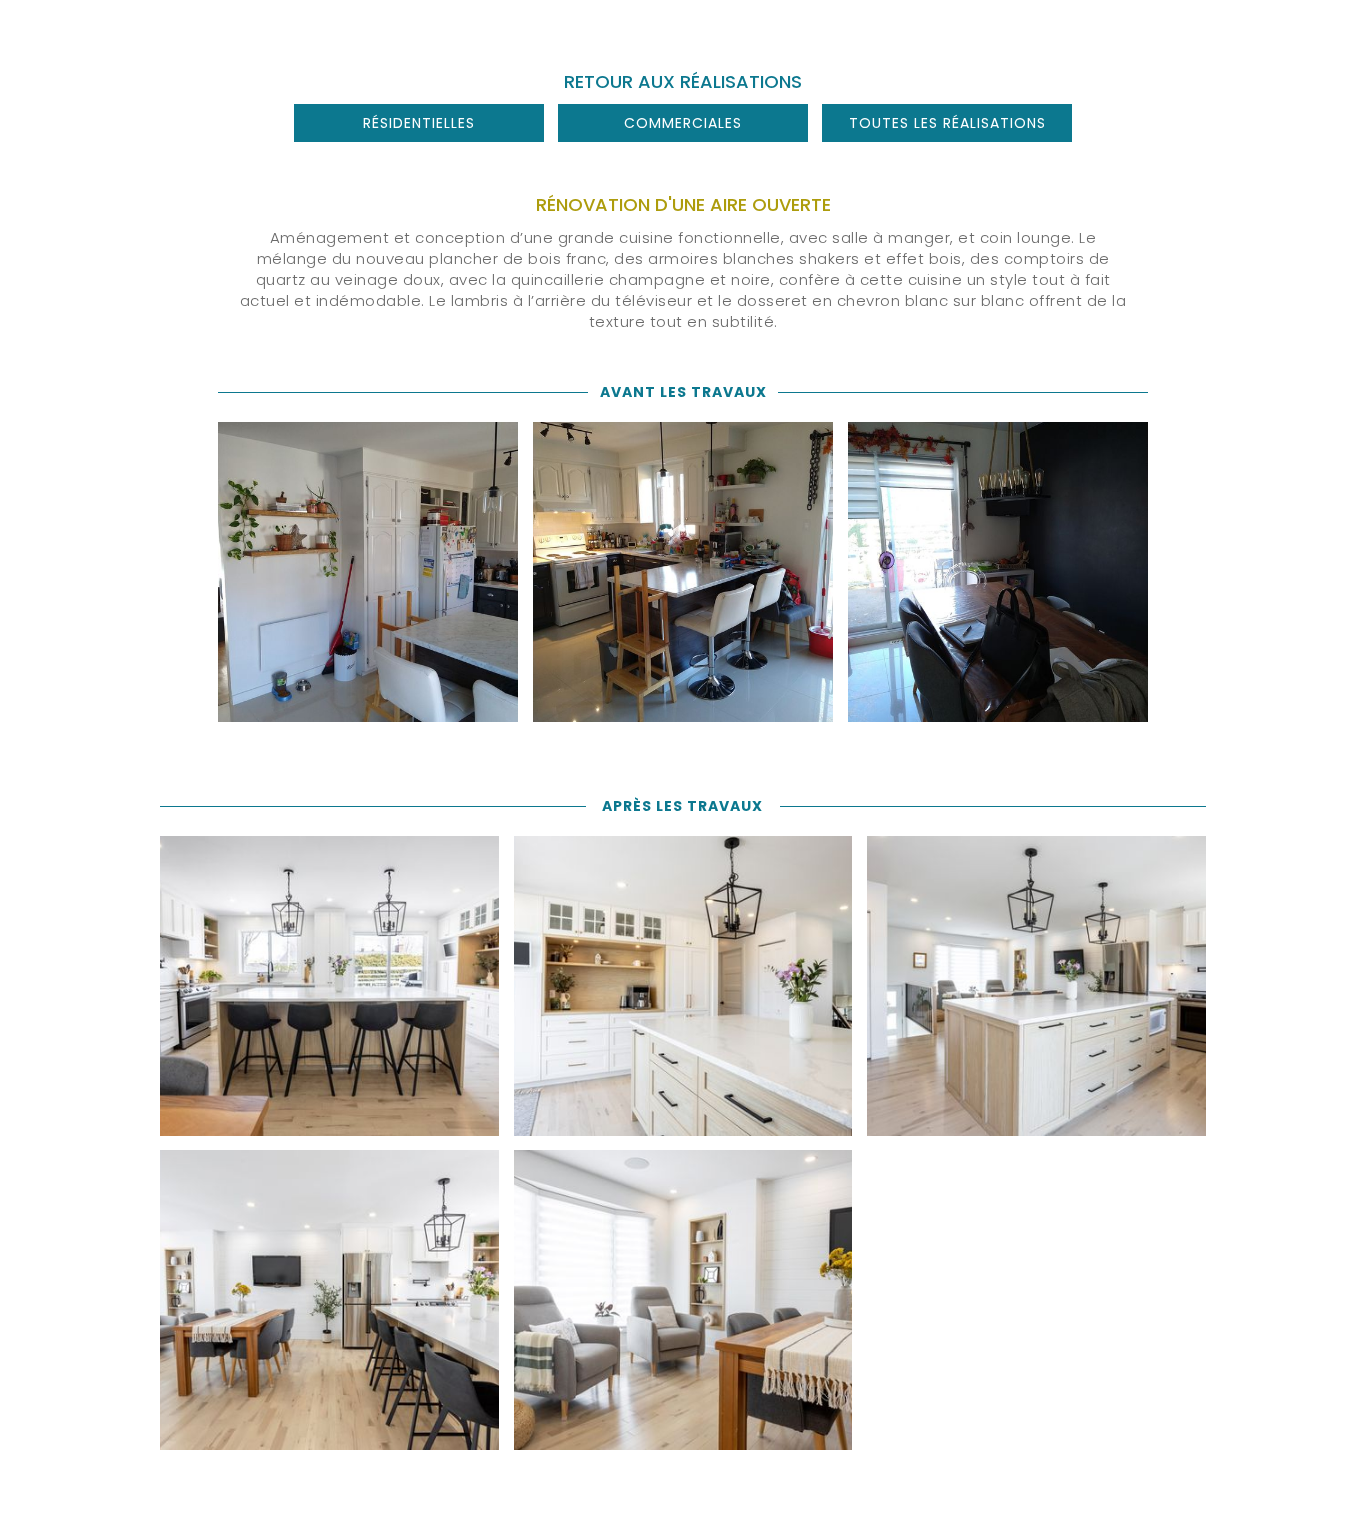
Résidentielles (419, 123)
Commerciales (683, 123)
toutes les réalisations (947, 123)
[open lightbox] (368, 572)
